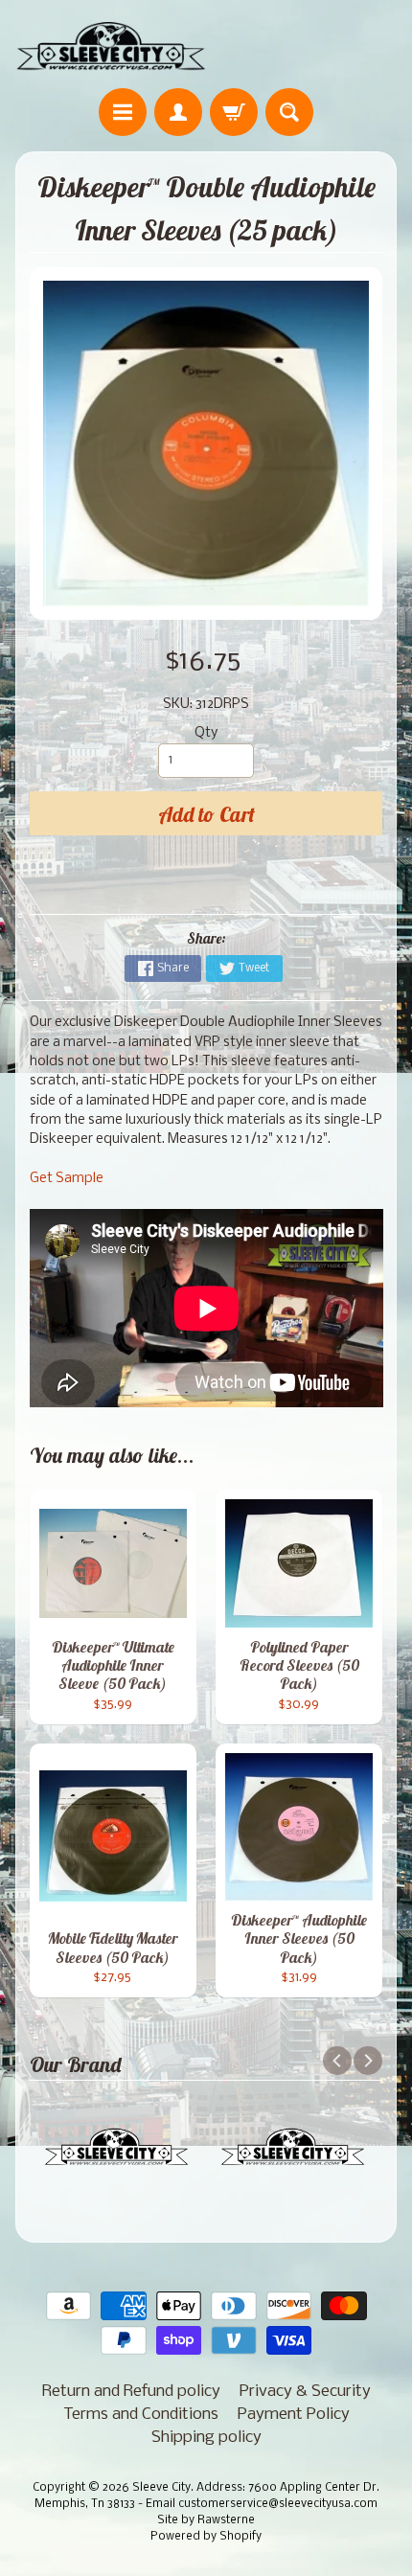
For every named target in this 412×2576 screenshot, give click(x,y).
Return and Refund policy (131, 2392)
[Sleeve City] (111, 47)
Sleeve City (161, 2488)
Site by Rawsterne (206, 2520)
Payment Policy (294, 2415)
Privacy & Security (305, 2392)
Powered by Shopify (206, 2537)
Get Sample (67, 1179)
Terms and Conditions (141, 2415)
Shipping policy (206, 2438)
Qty (206, 733)
